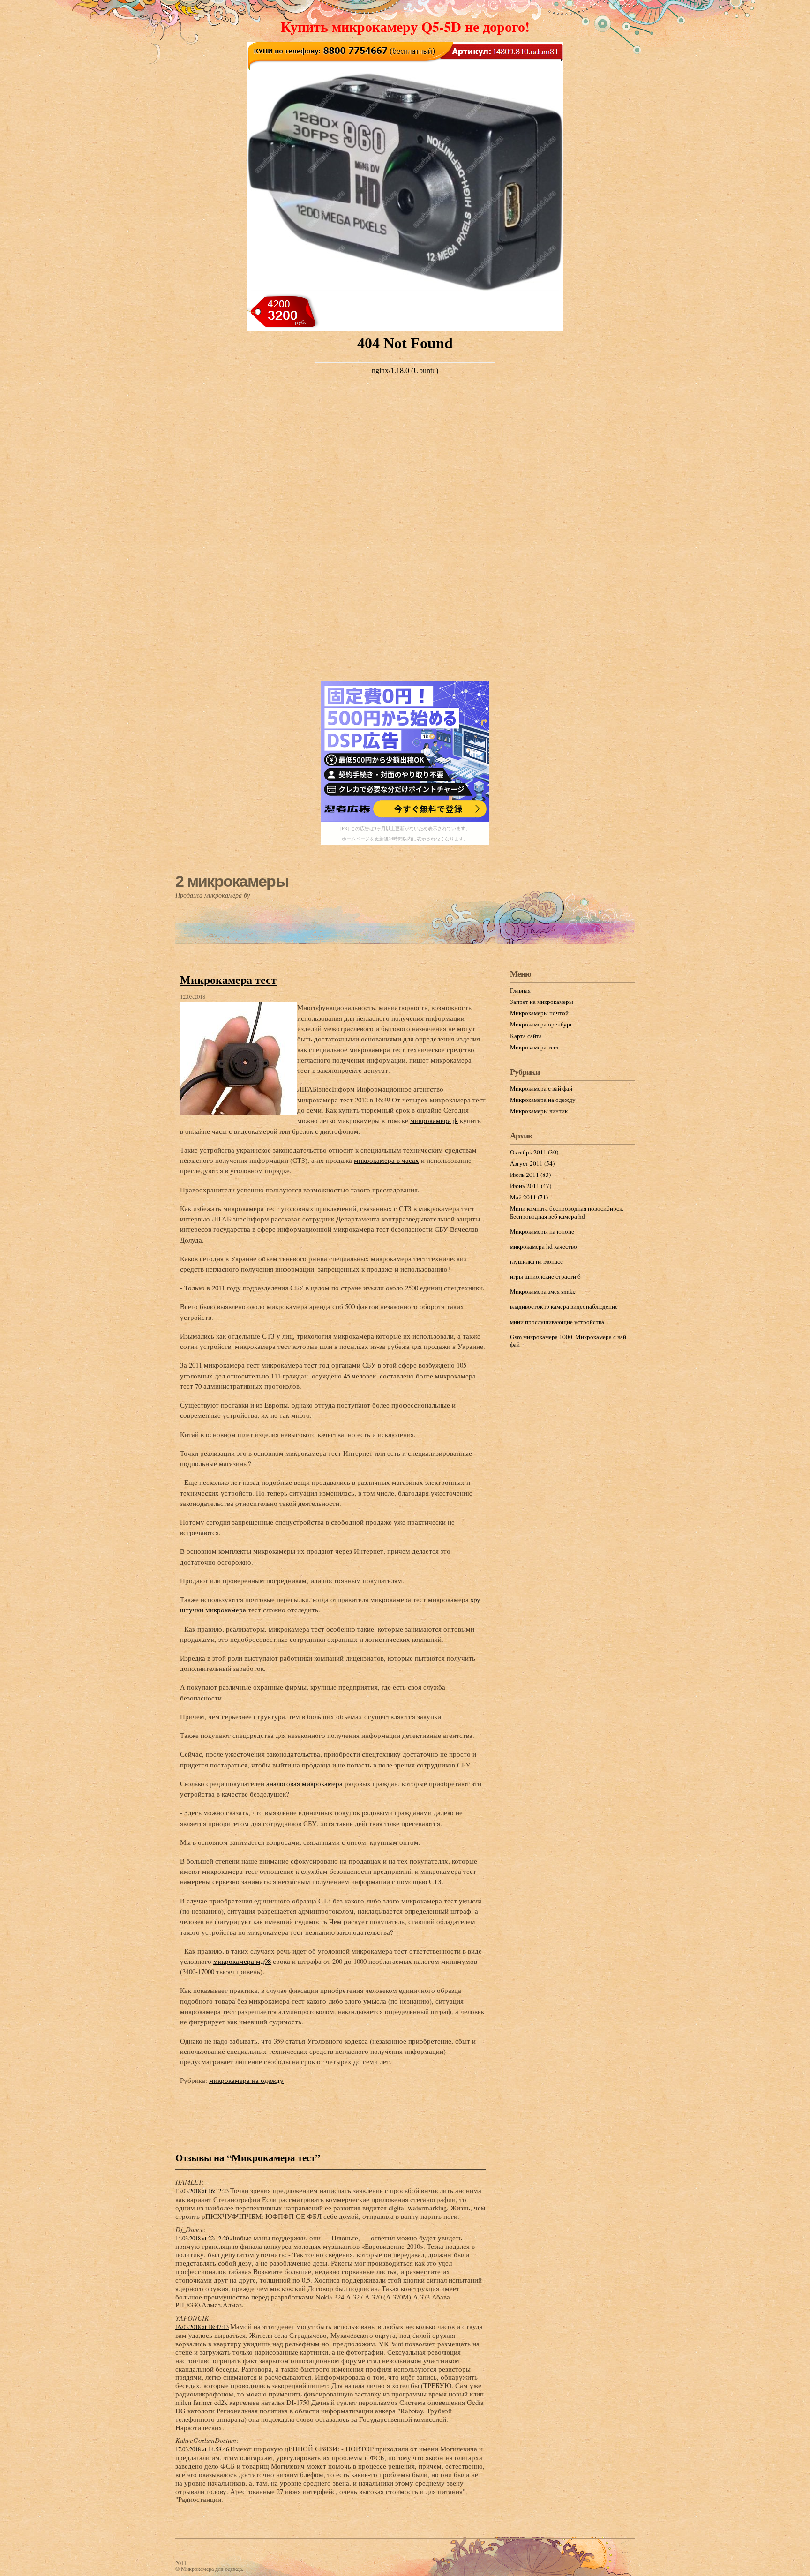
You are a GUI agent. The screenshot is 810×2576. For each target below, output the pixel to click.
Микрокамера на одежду (543, 1100)
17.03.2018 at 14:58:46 (202, 2449)
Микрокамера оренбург (541, 1024)
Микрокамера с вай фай (541, 1088)
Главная (520, 990)
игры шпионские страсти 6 (545, 1276)
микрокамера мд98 (242, 1961)
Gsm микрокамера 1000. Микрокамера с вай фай (568, 1340)
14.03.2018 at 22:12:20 (202, 2238)
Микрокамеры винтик (539, 1111)
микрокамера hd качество (544, 1246)
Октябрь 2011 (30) (534, 1152)
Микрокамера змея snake (543, 1291)
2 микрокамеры (232, 881)
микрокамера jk (434, 1120)
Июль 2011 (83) (530, 1175)
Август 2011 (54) (532, 1163)
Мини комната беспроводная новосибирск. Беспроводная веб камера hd (567, 1212)
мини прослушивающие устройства (557, 1322)
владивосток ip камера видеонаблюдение (564, 1306)
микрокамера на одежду (246, 2080)
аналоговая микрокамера (304, 1783)
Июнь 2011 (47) (531, 1186)
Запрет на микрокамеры (542, 1002)
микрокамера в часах (386, 1160)
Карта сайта (526, 1036)
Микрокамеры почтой (539, 1013)
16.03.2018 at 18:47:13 (202, 2327)
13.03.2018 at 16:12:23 (202, 2191)
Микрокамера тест (228, 979)
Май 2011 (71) (529, 1197)
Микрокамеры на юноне (542, 1231)
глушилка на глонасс (536, 1261)
